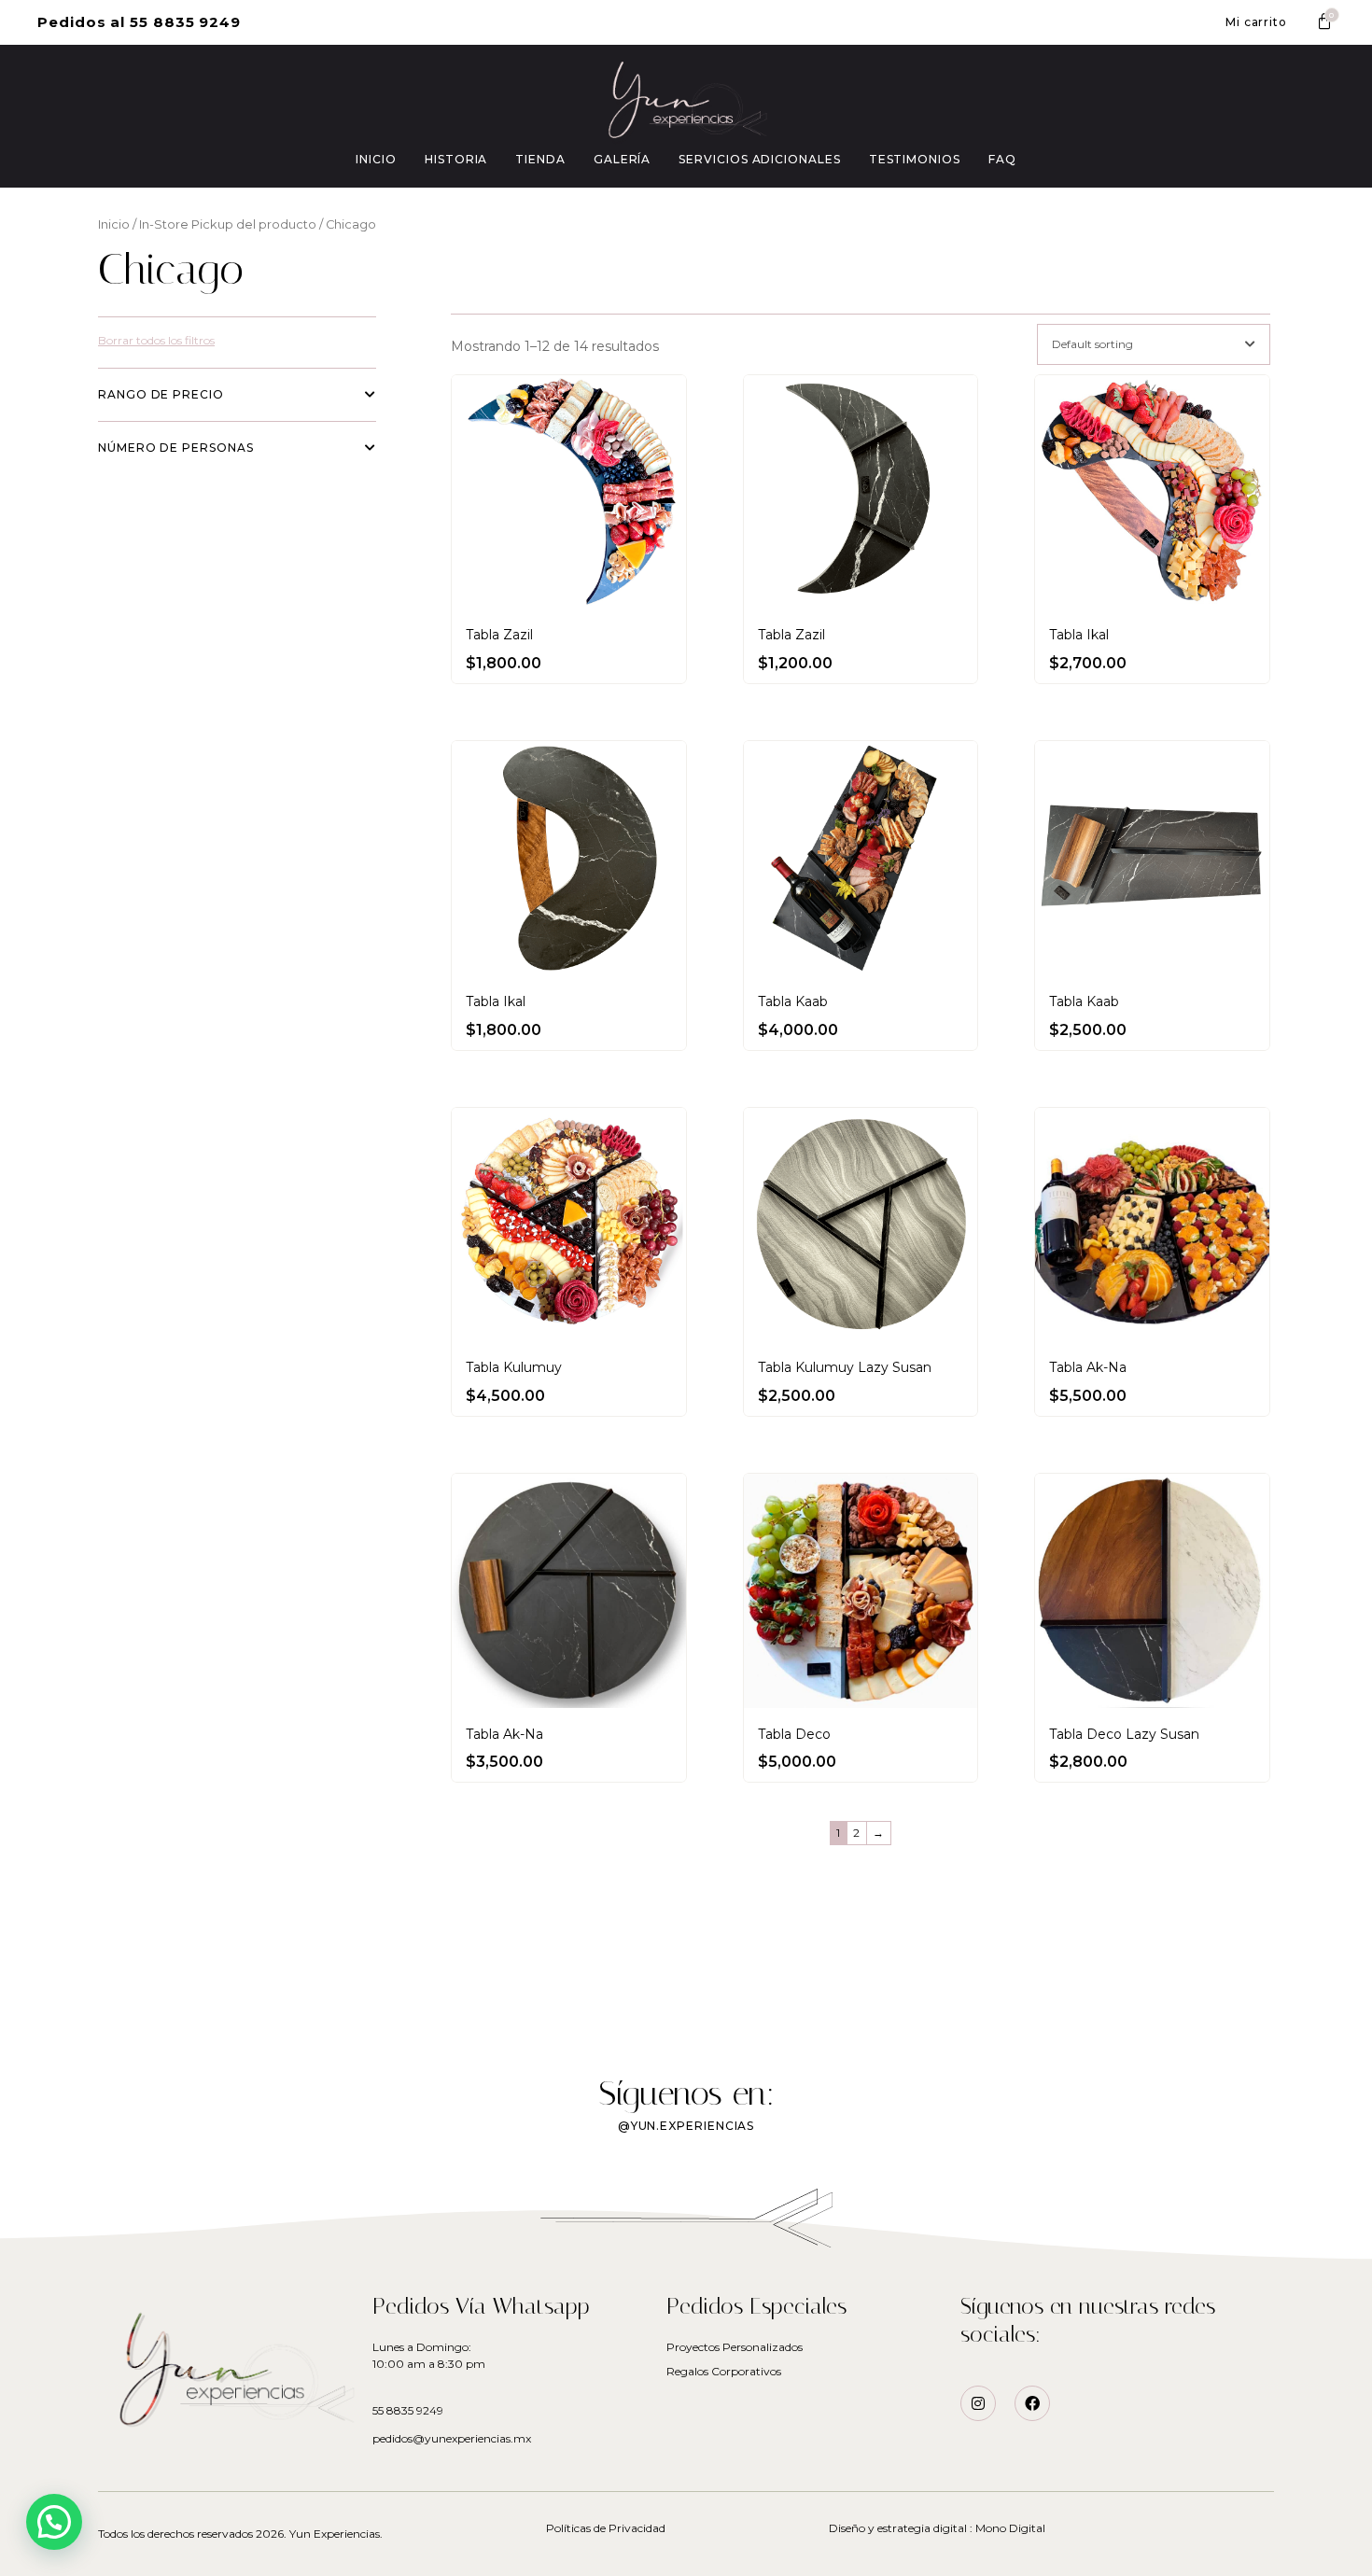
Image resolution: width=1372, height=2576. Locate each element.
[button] (139, 22)
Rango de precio (161, 394)
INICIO (376, 159)
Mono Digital (1010, 2528)
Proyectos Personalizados (735, 2347)
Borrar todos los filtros (156, 340)
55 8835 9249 (408, 2410)
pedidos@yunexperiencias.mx (452, 2438)
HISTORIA (456, 159)
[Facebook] (1032, 2403)
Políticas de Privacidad (606, 2528)
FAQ (1002, 159)
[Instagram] (978, 2403)
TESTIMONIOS (915, 159)
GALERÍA (622, 159)
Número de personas (176, 448)
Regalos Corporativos (724, 2371)
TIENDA (540, 159)
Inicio (114, 224)
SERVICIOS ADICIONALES (759, 159)
